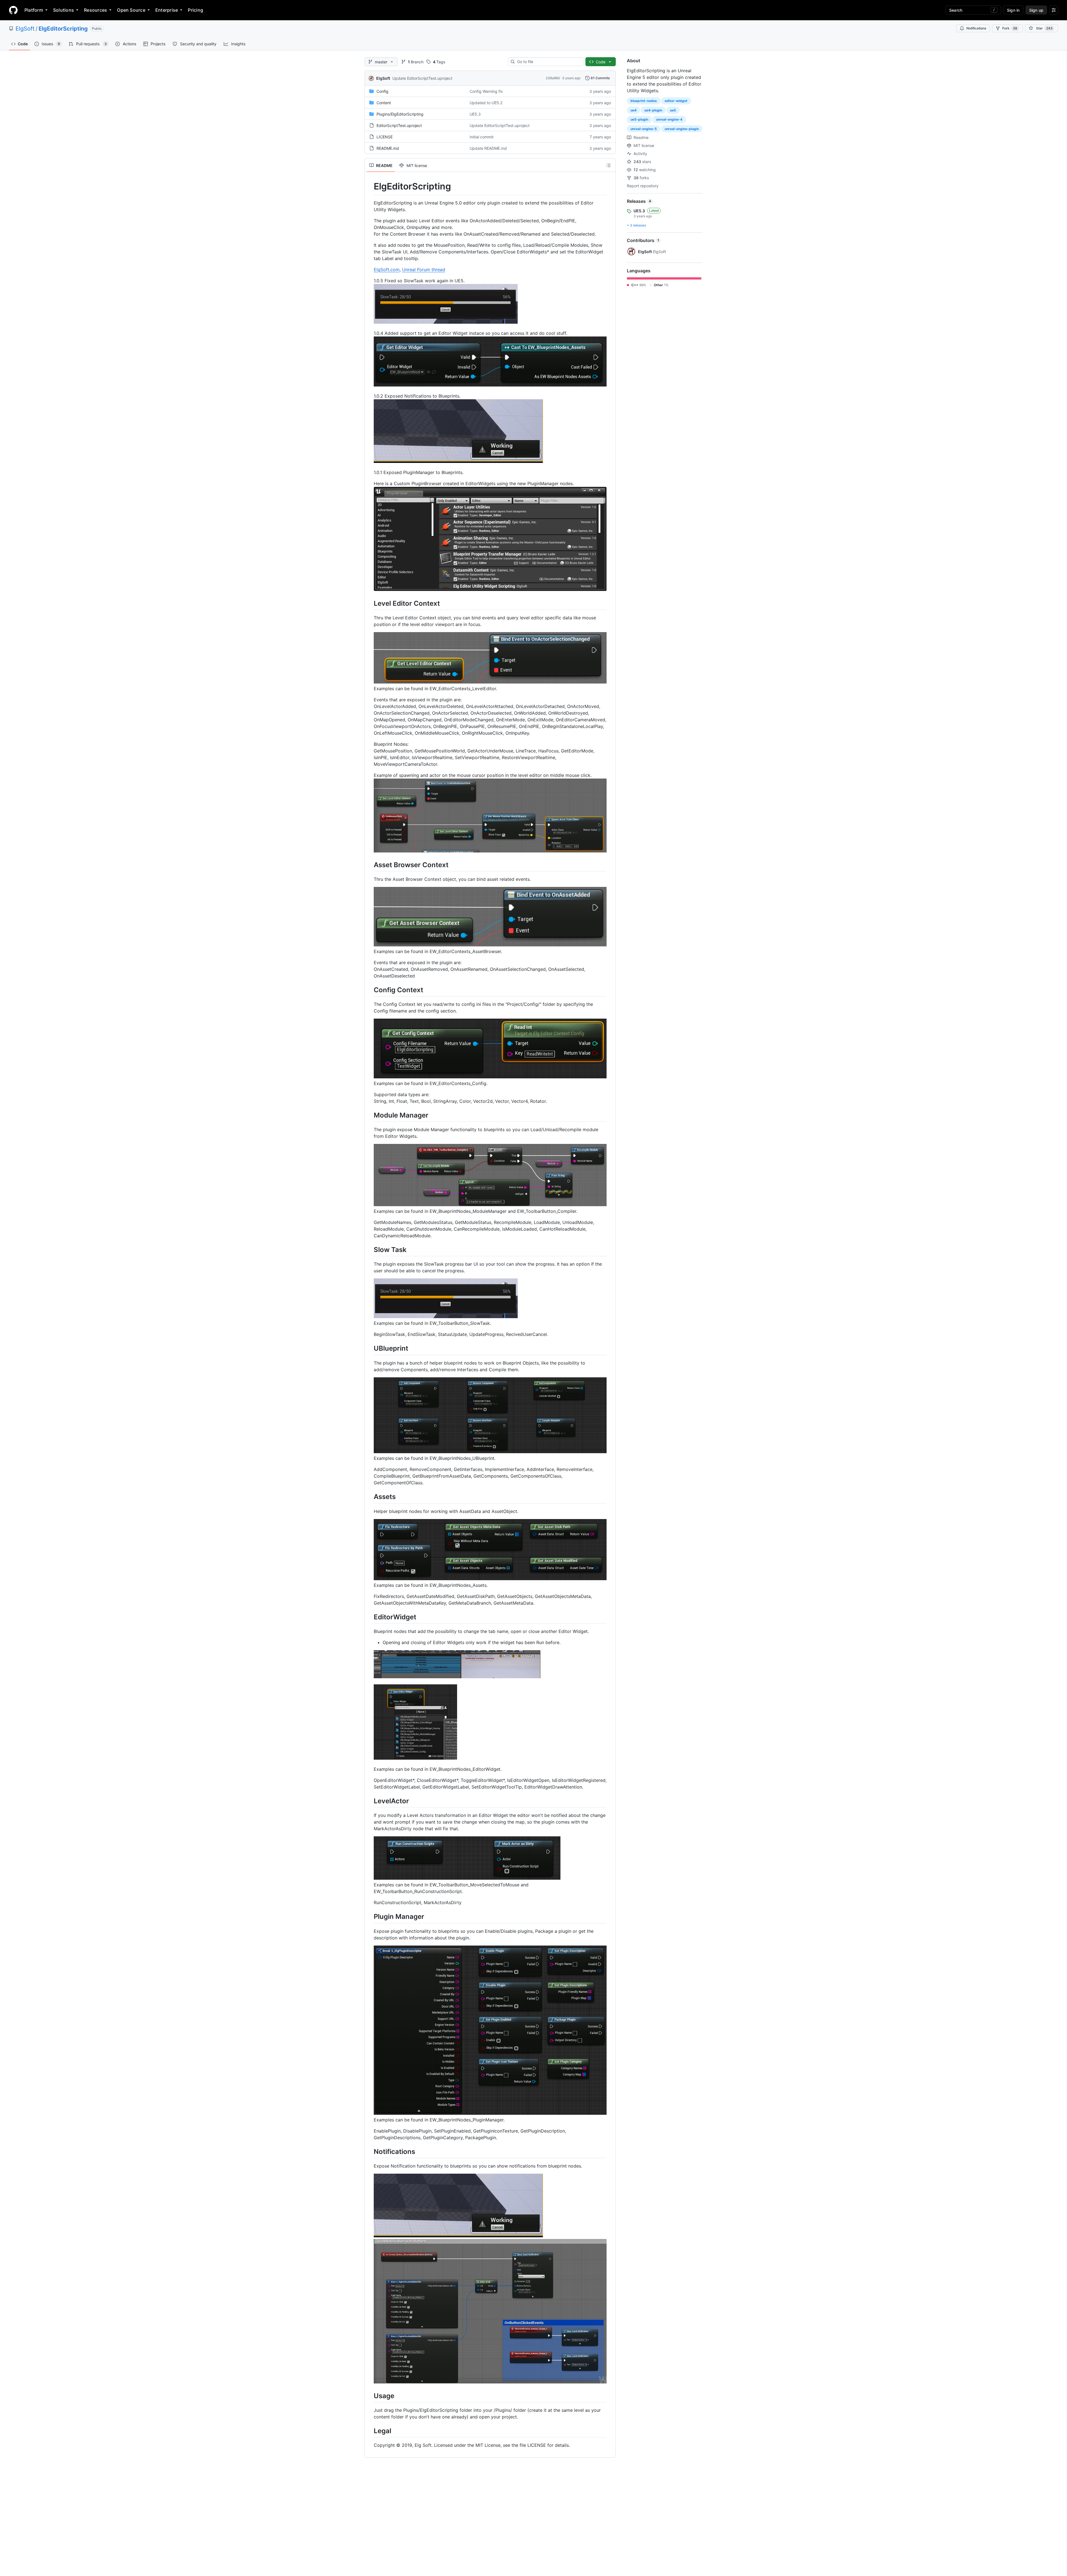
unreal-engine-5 (644, 129)
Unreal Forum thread (424, 270)
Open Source (131, 10)
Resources (95, 10)
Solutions (63, 10)
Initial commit (482, 137)
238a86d (553, 78)
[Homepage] (13, 10)
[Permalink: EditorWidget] (370, 1617)
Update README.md (488, 148)
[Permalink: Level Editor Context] (370, 603)
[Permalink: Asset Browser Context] (370, 865)
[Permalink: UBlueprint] (370, 1348)
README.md (388, 148)
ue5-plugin (639, 119)
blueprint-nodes (644, 101)
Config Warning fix (486, 91)
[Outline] (609, 165)
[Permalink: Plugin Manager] (370, 1917)
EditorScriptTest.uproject (399, 125)
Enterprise (167, 10)
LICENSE (385, 137)
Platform (34, 10)
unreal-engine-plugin (682, 129)
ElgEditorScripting (63, 29)
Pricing (195, 10)
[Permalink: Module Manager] (370, 1115)
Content (384, 103)
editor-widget (676, 101)
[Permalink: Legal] (370, 2431)
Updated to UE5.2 (486, 103)
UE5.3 (475, 114)
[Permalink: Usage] (370, 2396)
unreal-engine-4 (669, 119)
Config (382, 91)
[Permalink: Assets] (370, 1497)
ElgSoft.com (387, 270)
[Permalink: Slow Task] (370, 1250)
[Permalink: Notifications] (370, 2151)
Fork (1010, 28)
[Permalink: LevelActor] (370, 1801)
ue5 (673, 110)
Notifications (976, 28)
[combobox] (548, 62)
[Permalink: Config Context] (370, 990)
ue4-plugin (653, 110)
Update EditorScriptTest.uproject (422, 78)
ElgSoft (25, 29)
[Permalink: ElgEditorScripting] (370, 186)
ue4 (634, 110)
